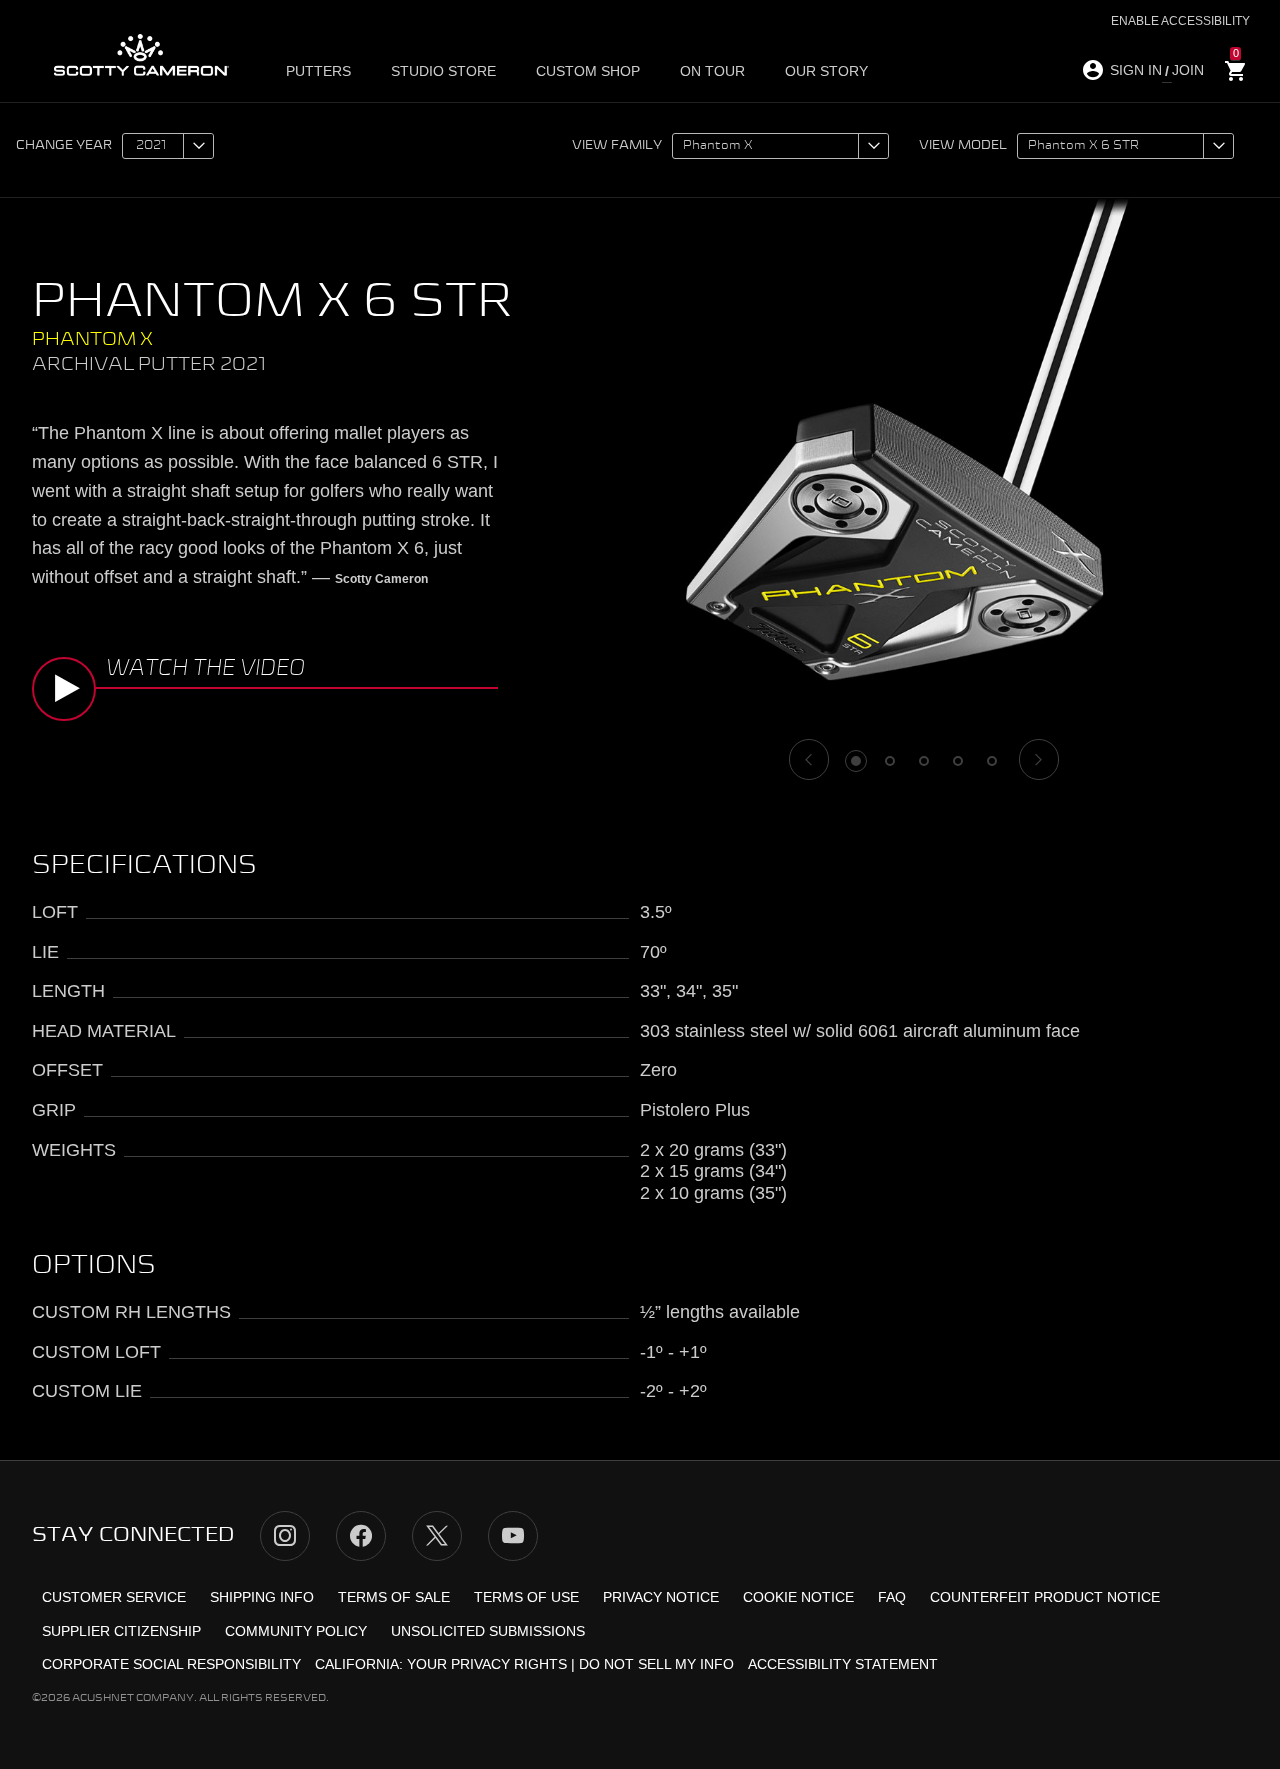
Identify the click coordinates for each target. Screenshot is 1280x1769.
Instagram (285, 1536)
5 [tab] (992, 761)
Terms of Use (526, 1597)
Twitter (437, 1536)
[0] (1236, 71)
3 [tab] (924, 761)
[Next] (1039, 759)
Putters (318, 71)
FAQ (892, 1597)
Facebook (361, 1536)
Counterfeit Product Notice (1045, 1597)
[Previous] (809, 759)
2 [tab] (890, 761)
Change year (64, 146)
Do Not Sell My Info (656, 1664)
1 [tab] (856, 761)
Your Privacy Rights (487, 1664)
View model (963, 146)
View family (617, 146)
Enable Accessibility (1180, 21)
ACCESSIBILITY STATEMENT (843, 1664)
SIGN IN (1136, 70)
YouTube (513, 1536)
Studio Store (443, 71)
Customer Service (114, 1597)
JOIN (1188, 70)
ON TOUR (712, 71)
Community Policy (296, 1631)
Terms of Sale (394, 1597)
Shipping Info (262, 1597)
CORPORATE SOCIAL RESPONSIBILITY (171, 1664)
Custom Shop (588, 71)
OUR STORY (826, 71)
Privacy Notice (661, 1597)
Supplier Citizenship (121, 1631)
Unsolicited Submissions (488, 1631)
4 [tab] (958, 761)
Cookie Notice (798, 1597)
